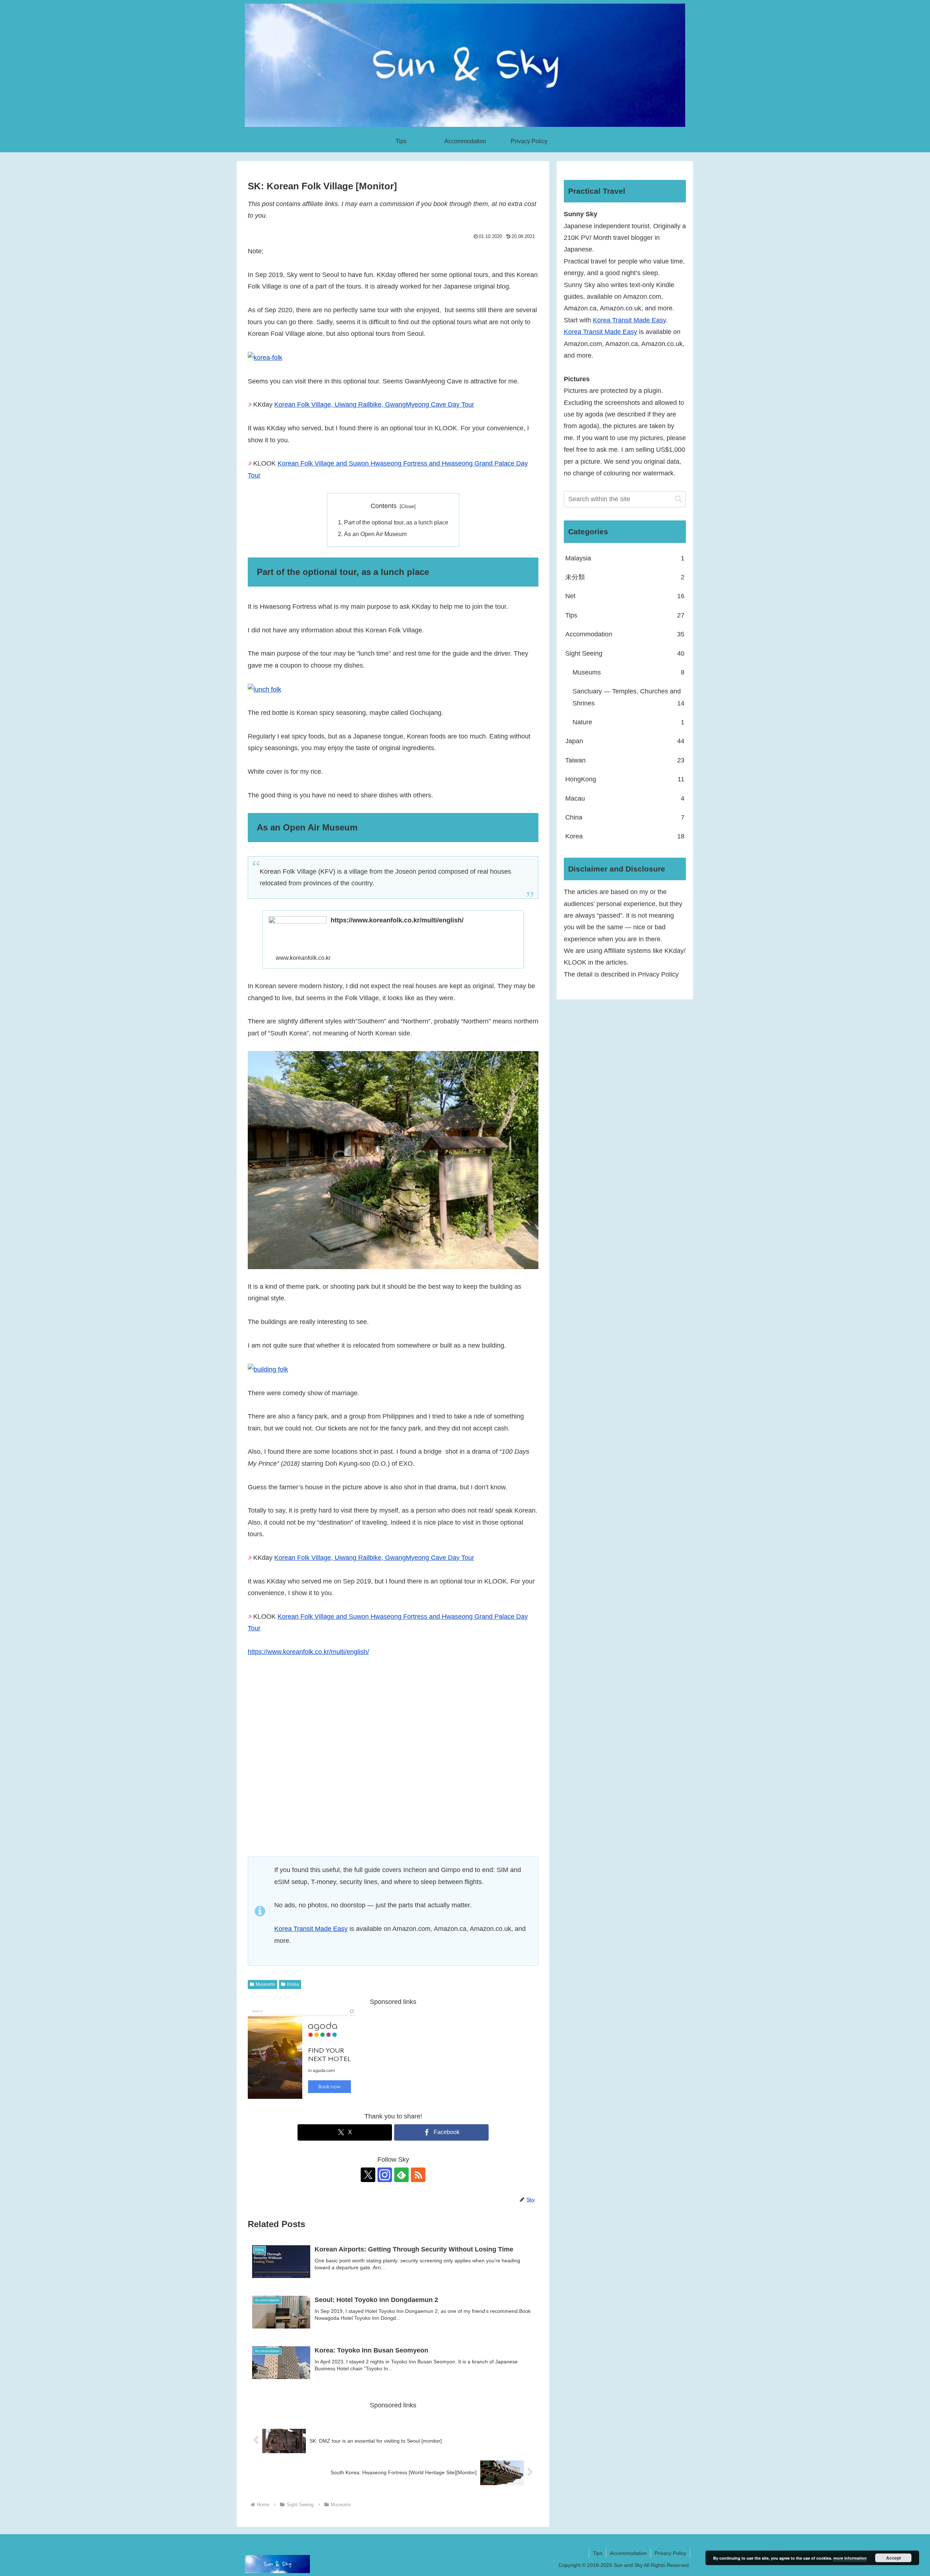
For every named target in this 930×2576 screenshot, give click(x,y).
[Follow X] (368, 2175)
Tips (598, 2553)
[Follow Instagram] (385, 2175)
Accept (893, 2558)
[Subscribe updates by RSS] (418, 2175)
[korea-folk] (265, 357)
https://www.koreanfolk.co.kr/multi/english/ (308, 1652)
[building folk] (268, 1369)
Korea (293, 1984)
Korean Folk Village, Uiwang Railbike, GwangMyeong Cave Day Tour (374, 404)
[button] (678, 499)
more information (850, 2558)
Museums (265, 1984)
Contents (384, 506)
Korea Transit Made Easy (311, 1929)
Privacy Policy (670, 2553)
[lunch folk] (264, 689)
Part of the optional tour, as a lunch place (396, 522)
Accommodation (628, 2553)
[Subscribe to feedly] (401, 2175)
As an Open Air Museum (375, 534)
